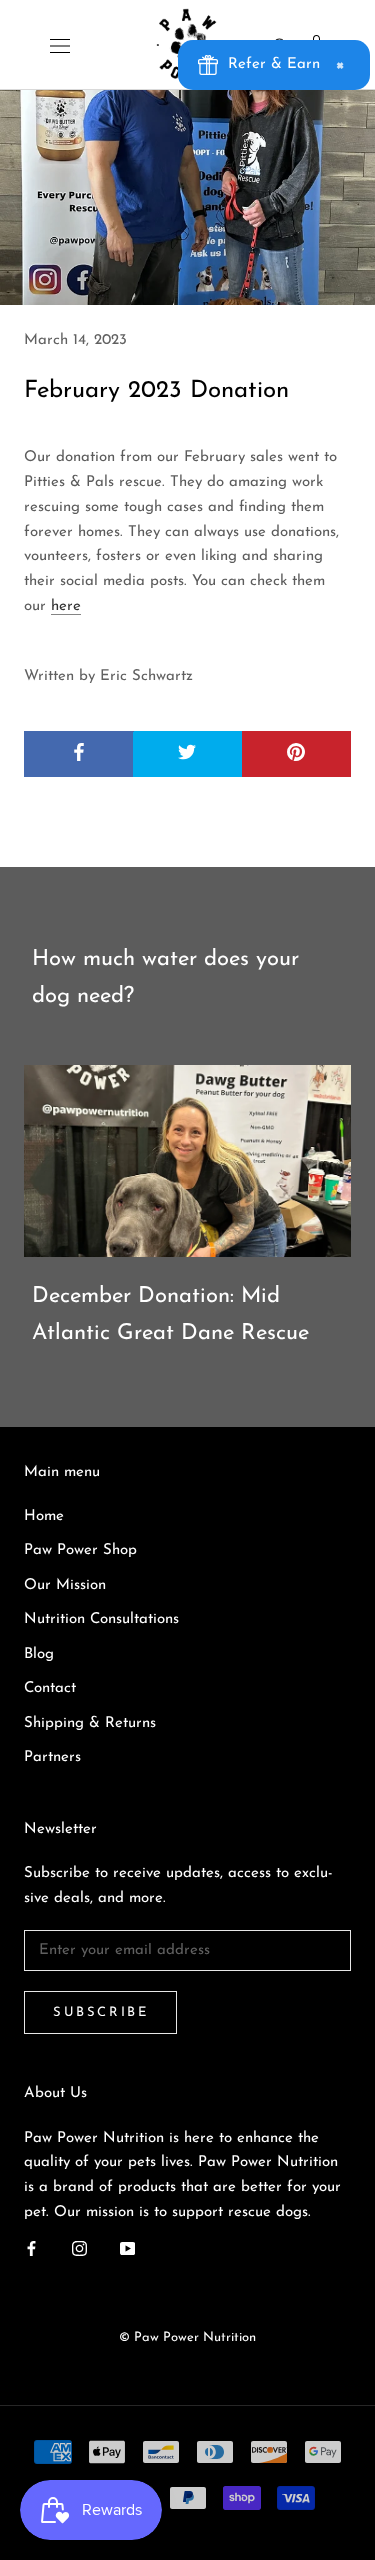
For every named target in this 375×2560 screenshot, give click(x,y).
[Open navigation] (60, 44)
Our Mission (65, 1585)
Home (44, 1516)
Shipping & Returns (90, 1723)
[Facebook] (31, 2249)
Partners (52, 1757)
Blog (39, 1654)
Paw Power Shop (80, 1550)
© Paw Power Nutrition (187, 2337)
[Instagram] (79, 2249)
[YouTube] (127, 2249)
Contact (50, 1688)
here (66, 606)
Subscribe (100, 2012)
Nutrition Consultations (101, 1619)
